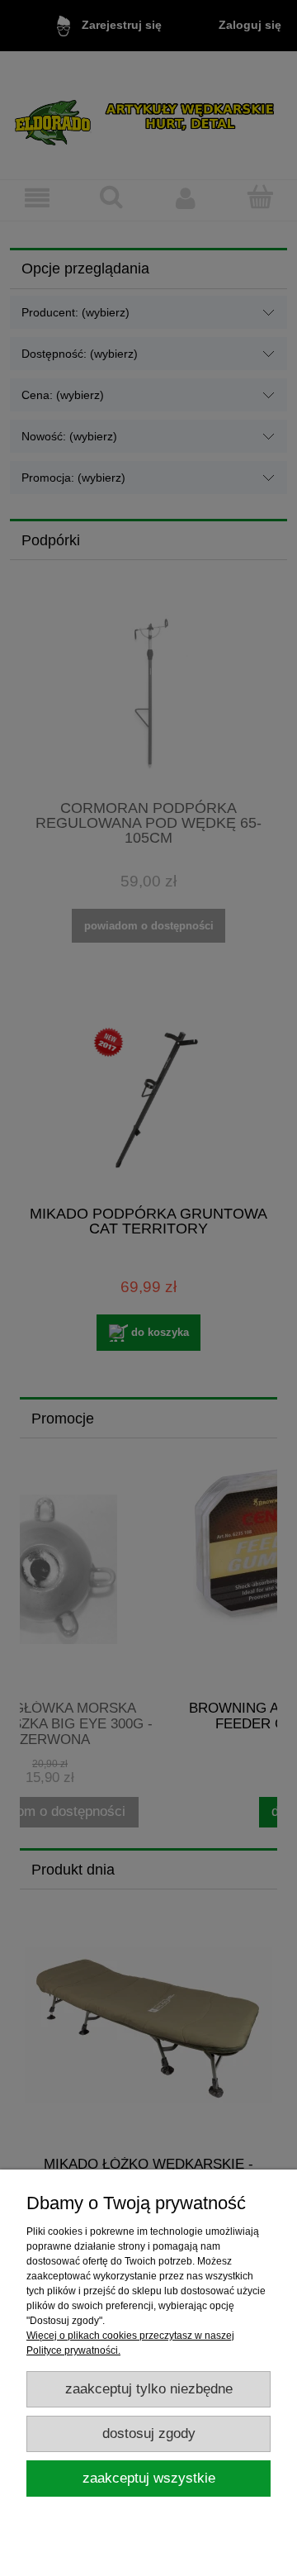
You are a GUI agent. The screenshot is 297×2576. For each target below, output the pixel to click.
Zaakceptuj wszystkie (149, 2478)
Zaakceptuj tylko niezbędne (149, 2389)
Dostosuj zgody (149, 2433)
